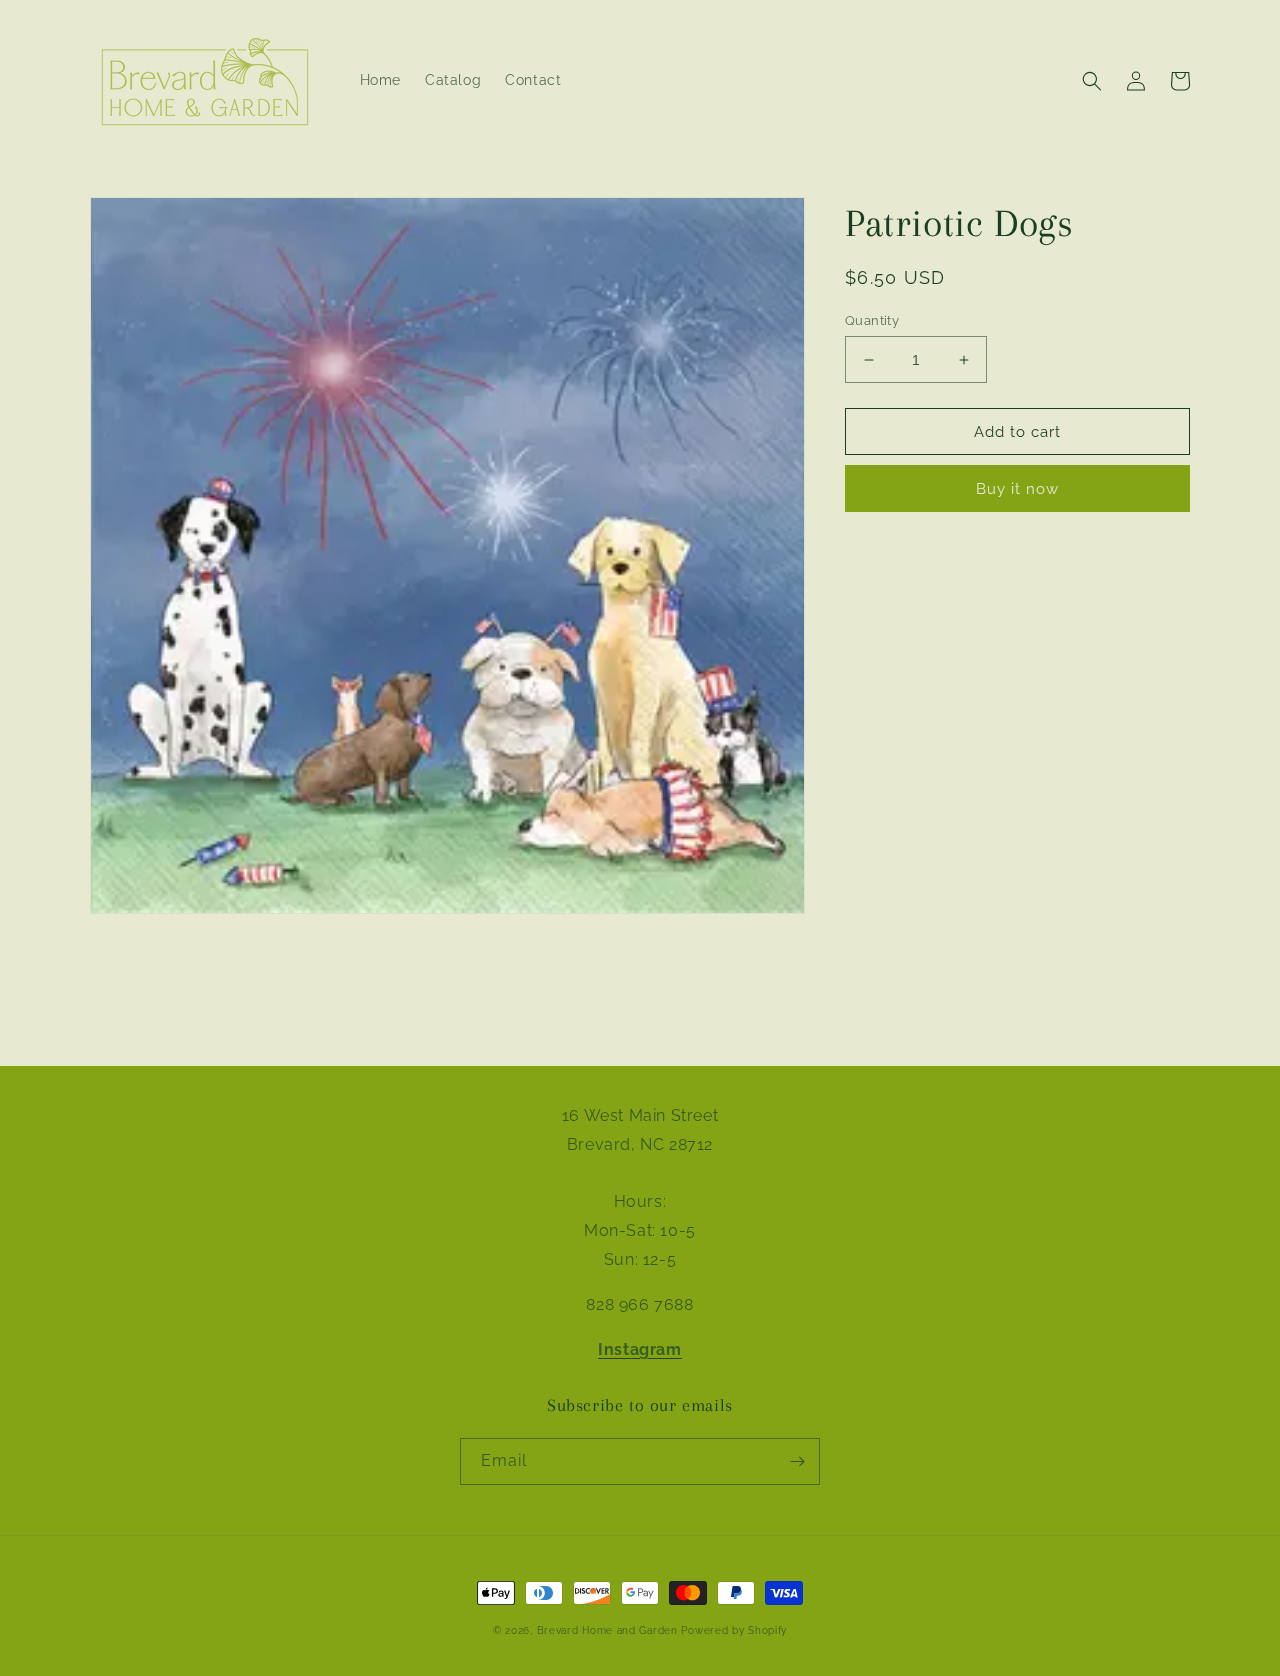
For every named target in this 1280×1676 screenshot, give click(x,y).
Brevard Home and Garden (607, 1630)
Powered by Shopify (734, 1630)
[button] (1092, 81)
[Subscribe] (797, 1461)
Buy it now (1017, 490)
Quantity (872, 320)
